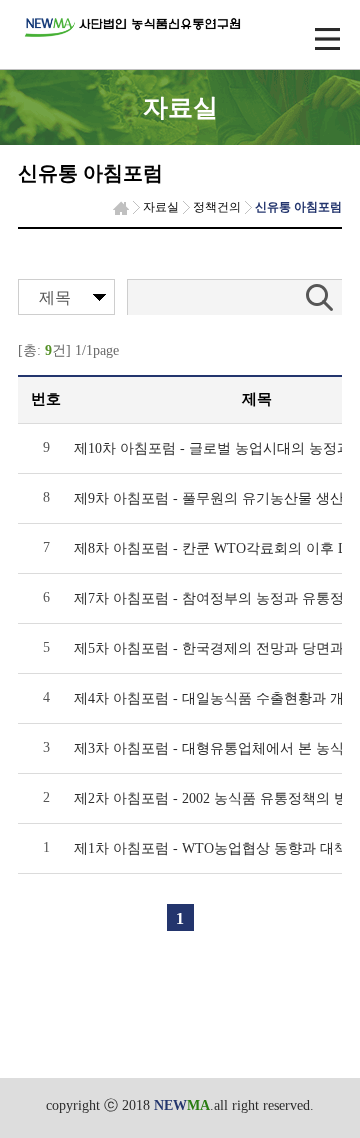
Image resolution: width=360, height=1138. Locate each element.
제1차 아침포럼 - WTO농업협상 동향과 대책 (211, 848)
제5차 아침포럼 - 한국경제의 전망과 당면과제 (216, 648)
